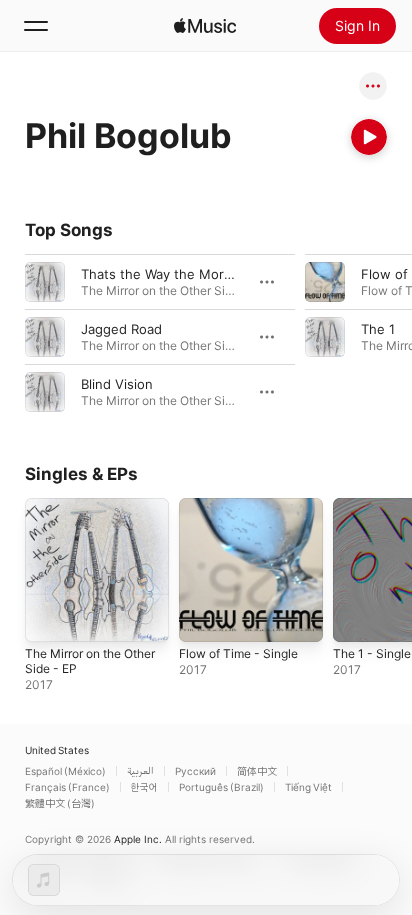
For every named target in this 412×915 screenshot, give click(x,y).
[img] (205, 26)
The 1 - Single (372, 653)
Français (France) (67, 787)
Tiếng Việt (308, 787)
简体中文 (257, 771)
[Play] (369, 137)
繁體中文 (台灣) (60, 803)
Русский (195, 771)
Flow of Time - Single (238, 653)
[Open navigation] (36, 26)
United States (57, 750)
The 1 (378, 329)
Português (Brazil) (221, 787)
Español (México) (65, 771)
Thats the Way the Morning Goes (184, 274)
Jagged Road (121, 329)
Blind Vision (117, 384)
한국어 (144, 787)
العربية (140, 771)
